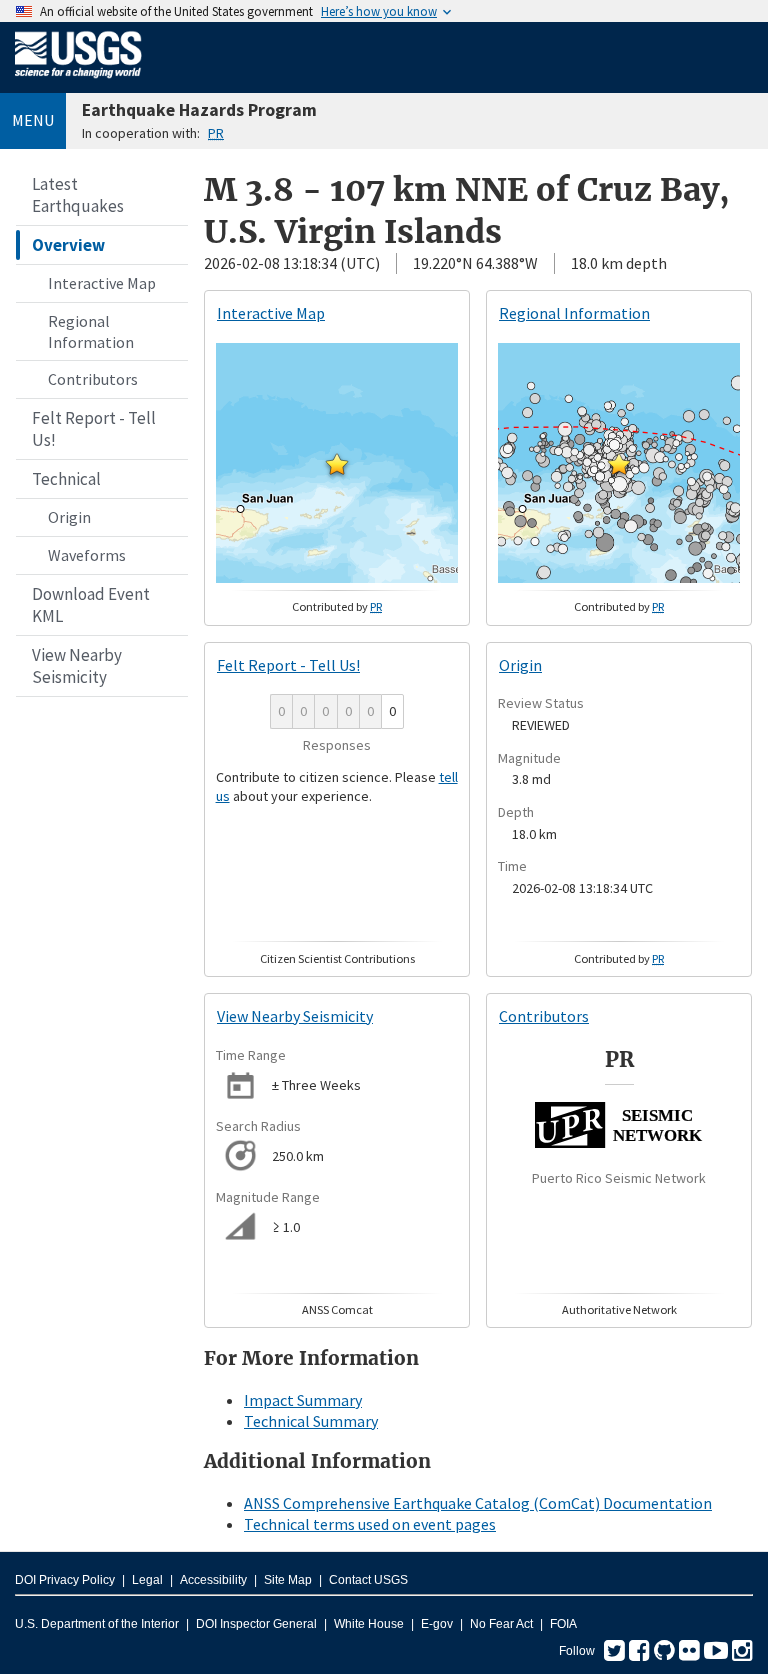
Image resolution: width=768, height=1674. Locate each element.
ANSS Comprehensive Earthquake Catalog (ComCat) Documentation (478, 1503)
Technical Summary (311, 1421)
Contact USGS (368, 1580)
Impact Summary (303, 1400)
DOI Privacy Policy (65, 1580)
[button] (337, 464)
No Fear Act (501, 1624)
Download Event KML (91, 605)
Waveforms (87, 555)
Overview (68, 245)
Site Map (288, 1580)
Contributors (93, 379)
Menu (33, 120)
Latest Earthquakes (78, 195)
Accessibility (213, 1580)
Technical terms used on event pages (370, 1524)
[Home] (78, 82)
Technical (66, 479)
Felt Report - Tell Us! (94, 429)
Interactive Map (102, 283)
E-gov (437, 1624)
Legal (147, 1580)
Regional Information (91, 331)
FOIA (563, 1624)
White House (369, 1624)
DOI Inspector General (256, 1624)
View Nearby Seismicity (77, 666)
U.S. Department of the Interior (97, 1624)
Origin (69, 517)
